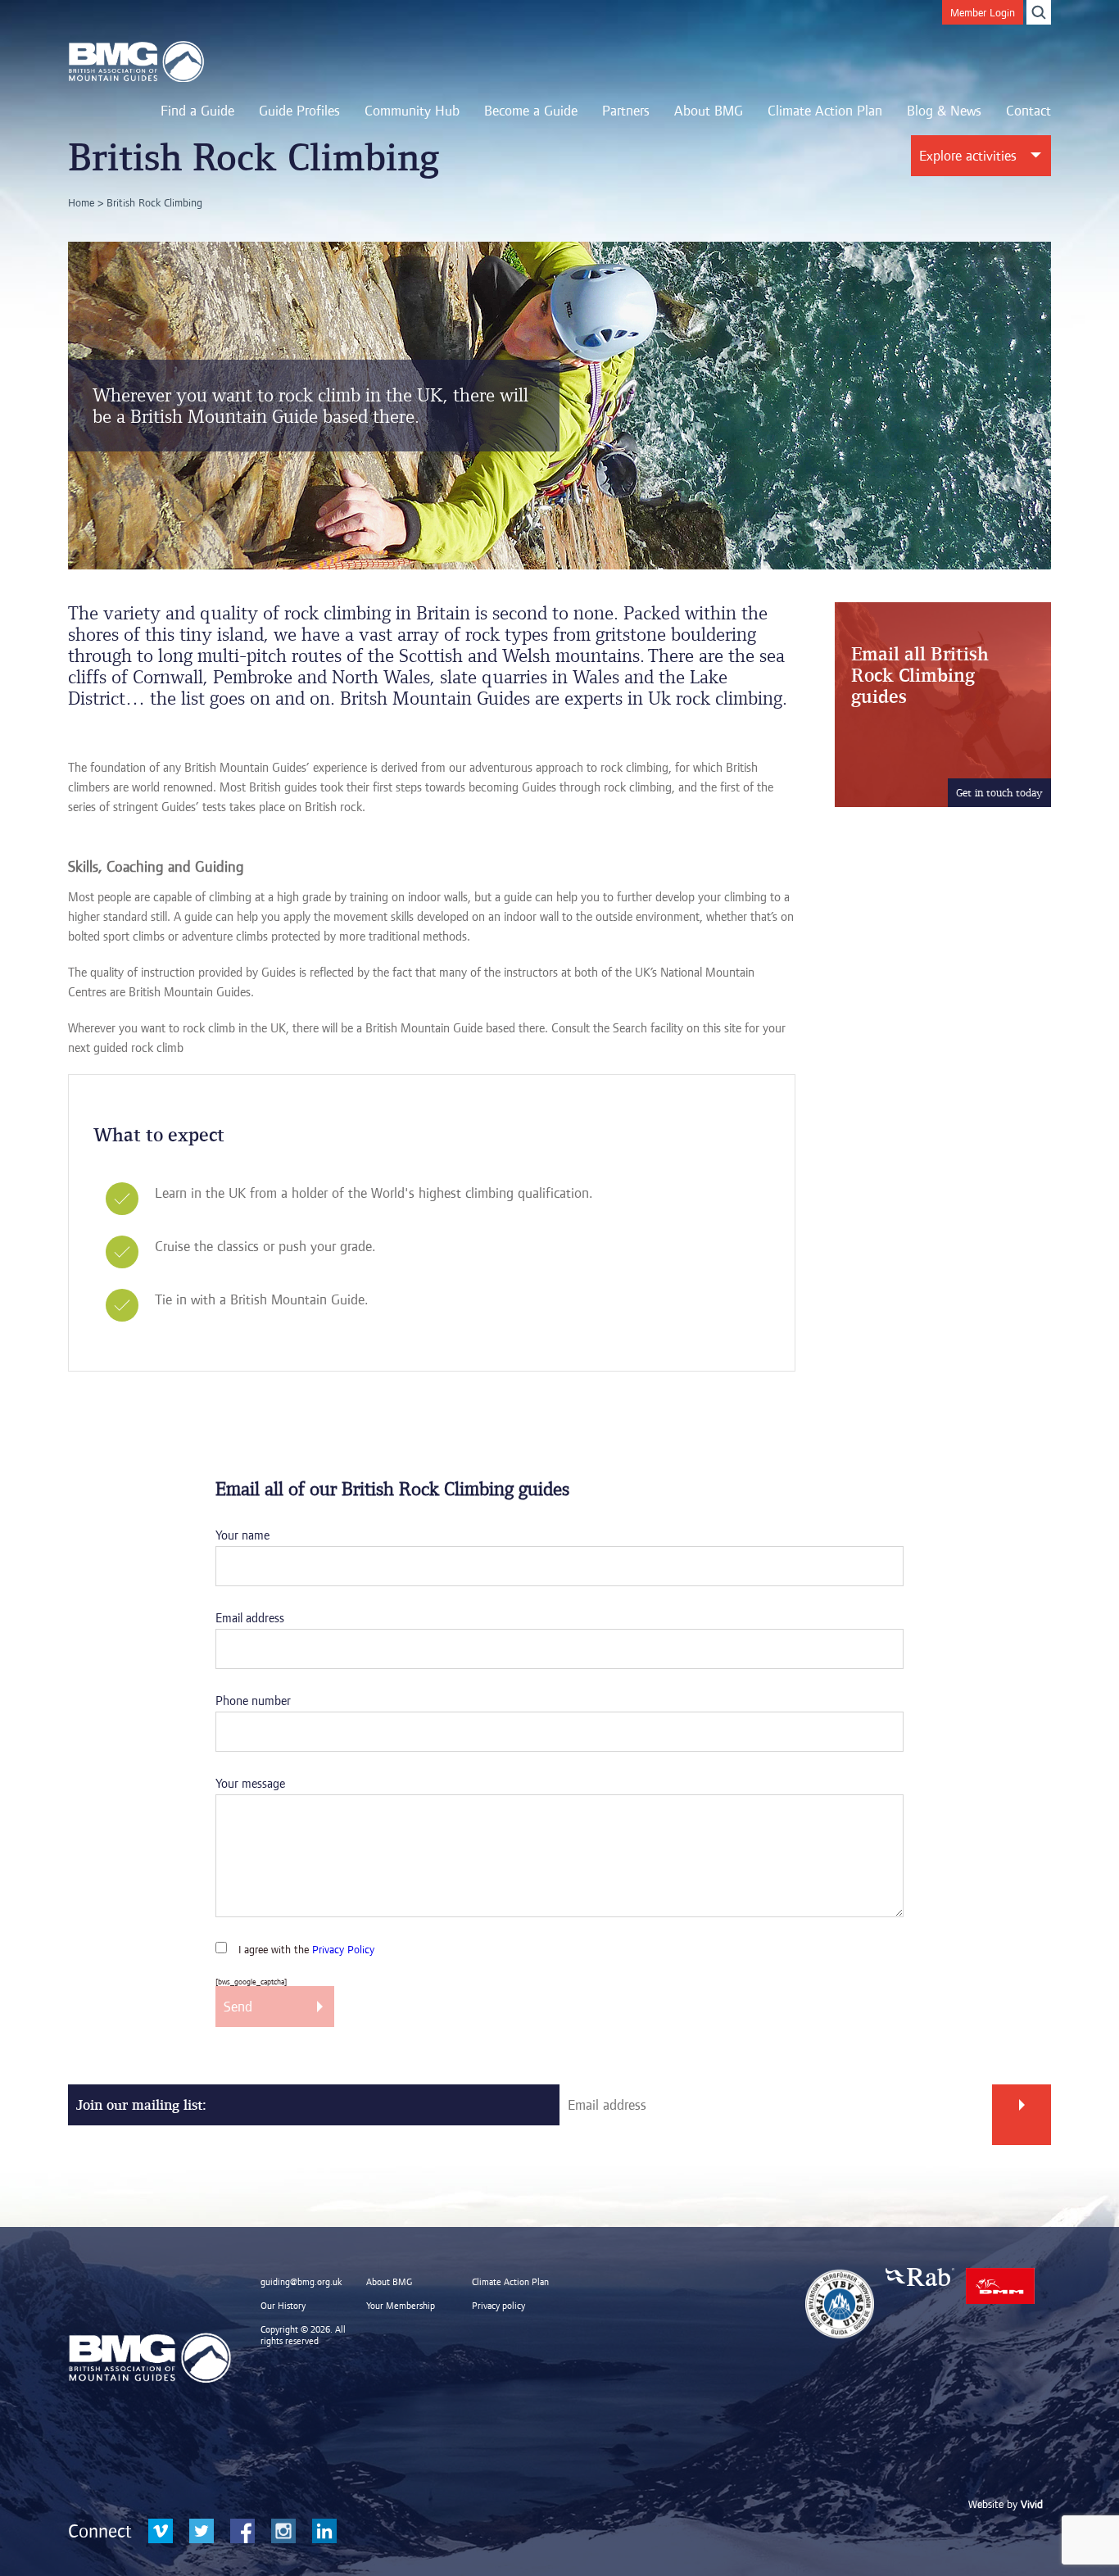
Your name (242, 1535)
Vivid (1032, 2504)
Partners (626, 111)
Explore (968, 156)
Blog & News (944, 111)
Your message (250, 1783)
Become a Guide (531, 111)
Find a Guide (197, 111)
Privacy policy (498, 2306)
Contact (1028, 111)
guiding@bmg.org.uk (301, 2282)
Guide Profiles (299, 111)
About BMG (709, 111)
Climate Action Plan (825, 111)
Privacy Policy (343, 1949)
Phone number (253, 1701)
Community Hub (412, 111)
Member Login (983, 12)
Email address (250, 1618)
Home (81, 202)
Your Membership (401, 2306)
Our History (283, 2306)
